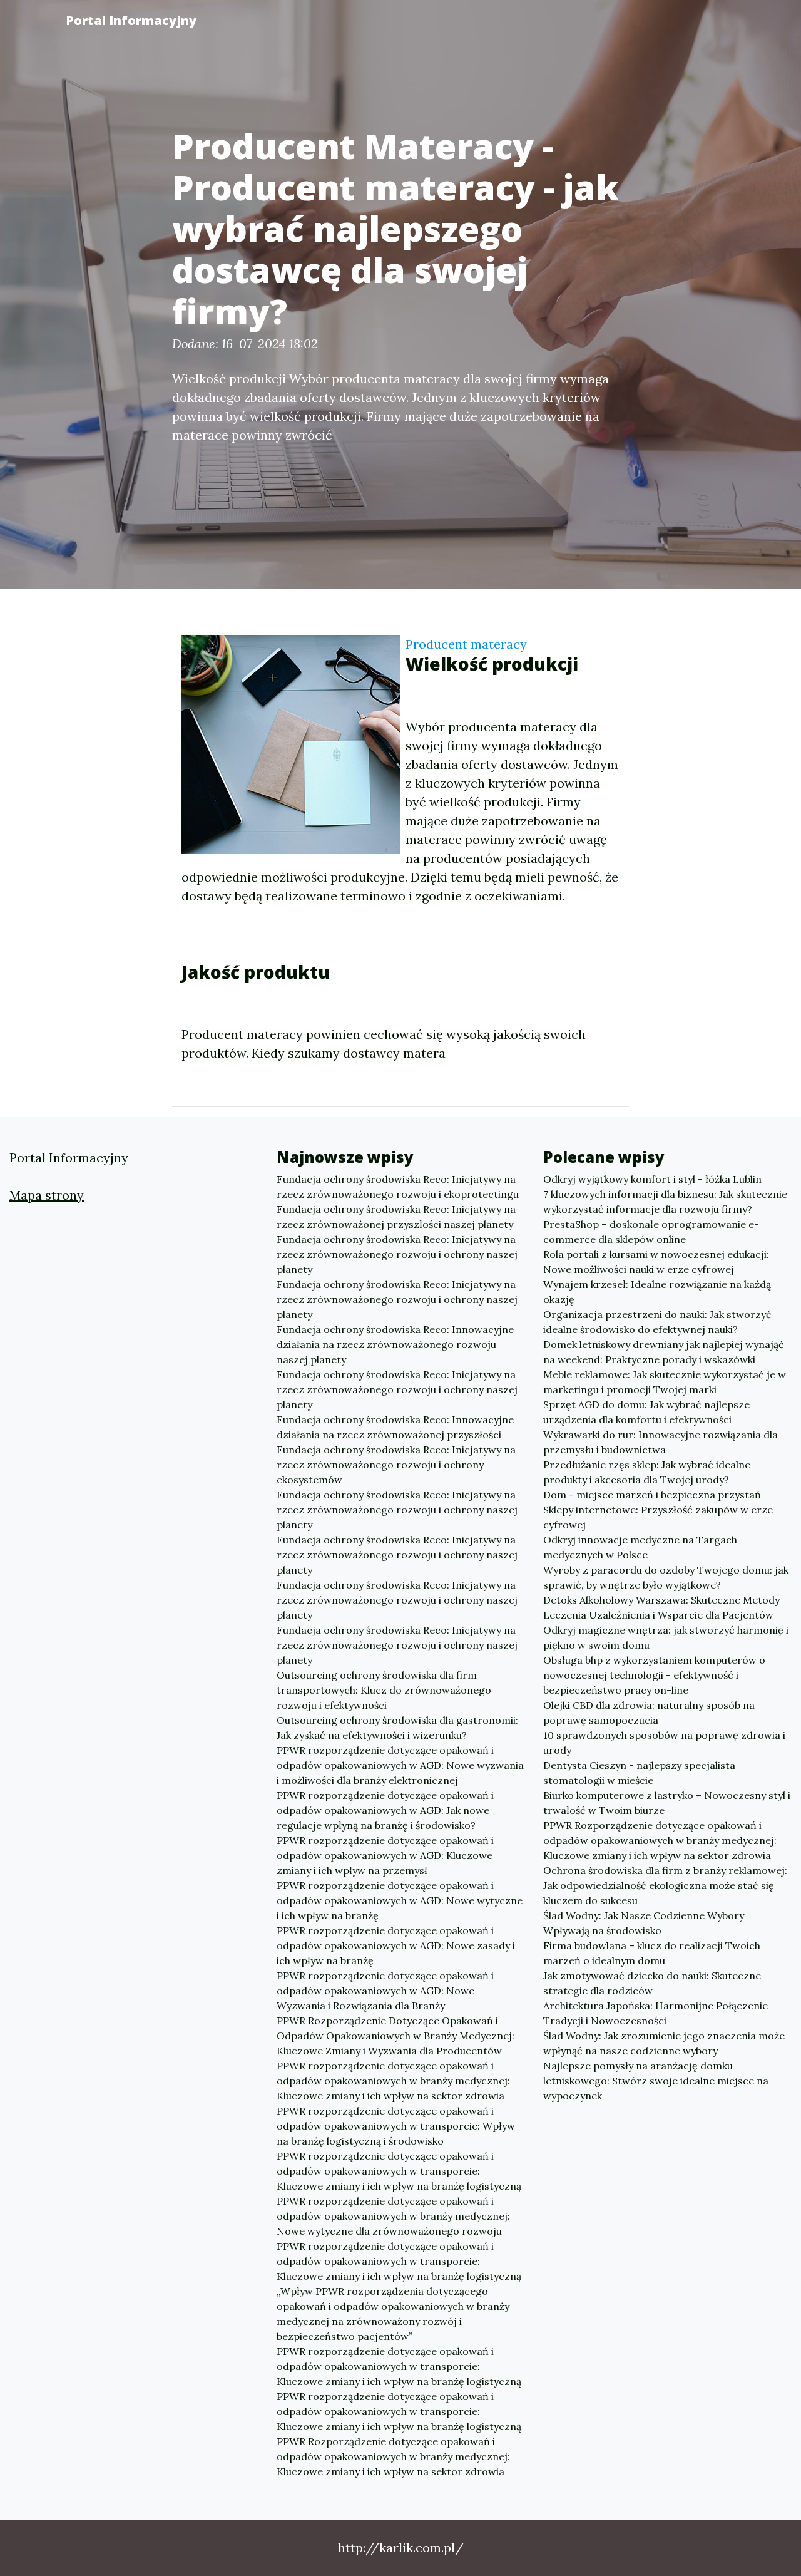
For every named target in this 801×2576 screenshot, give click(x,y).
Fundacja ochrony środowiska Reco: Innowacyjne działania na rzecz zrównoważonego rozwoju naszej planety (395, 1344)
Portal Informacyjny (131, 20)
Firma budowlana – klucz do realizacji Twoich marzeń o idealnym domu (652, 1953)
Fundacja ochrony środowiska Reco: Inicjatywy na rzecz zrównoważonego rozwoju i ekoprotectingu (398, 1187)
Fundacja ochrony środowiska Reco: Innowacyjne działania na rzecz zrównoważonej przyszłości (395, 1427)
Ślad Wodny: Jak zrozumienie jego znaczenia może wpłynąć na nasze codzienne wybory (664, 2043)
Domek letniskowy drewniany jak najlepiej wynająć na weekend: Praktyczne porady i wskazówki (664, 1352)
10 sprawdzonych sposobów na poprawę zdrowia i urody (664, 1743)
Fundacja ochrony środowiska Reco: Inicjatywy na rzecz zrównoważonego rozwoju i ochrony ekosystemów (396, 1465)
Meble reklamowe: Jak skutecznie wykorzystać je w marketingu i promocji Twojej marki (665, 1382)
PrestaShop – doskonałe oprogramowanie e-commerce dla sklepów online (651, 1232)
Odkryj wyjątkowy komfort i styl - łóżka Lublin (652, 1179)
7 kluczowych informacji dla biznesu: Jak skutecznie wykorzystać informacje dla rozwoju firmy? (665, 1202)
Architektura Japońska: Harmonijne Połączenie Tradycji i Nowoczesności (656, 2013)
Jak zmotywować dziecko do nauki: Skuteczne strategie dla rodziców (652, 1983)
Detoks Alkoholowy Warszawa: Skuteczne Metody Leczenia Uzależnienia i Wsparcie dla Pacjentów (661, 1607)
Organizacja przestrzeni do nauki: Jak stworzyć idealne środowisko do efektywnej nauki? (657, 1322)
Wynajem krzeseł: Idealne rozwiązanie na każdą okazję (657, 1292)
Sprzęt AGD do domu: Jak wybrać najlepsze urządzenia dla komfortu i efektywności (646, 1412)
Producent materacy (466, 644)
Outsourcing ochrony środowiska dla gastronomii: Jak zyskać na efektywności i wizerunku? (397, 1728)
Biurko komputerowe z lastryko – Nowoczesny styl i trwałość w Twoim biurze (667, 1803)
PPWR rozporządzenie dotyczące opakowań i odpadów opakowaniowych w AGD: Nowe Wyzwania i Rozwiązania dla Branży (385, 1991)
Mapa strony (47, 1195)
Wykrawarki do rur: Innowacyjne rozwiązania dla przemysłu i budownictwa (661, 1442)
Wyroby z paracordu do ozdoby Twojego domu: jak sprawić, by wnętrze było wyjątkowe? (666, 1577)
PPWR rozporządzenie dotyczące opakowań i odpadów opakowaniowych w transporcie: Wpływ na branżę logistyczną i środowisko (396, 2126)
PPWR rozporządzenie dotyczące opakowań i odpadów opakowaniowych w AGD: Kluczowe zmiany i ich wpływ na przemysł (385, 1855)
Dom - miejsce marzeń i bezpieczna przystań (652, 1495)
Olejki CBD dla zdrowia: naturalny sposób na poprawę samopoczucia (649, 1713)
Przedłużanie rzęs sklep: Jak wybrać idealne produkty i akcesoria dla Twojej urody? (647, 1472)
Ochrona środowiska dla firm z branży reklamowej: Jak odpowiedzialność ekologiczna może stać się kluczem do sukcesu (665, 1885)
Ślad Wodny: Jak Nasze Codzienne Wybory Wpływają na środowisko (644, 1923)
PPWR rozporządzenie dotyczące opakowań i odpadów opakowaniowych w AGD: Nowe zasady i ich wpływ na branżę (396, 1945)
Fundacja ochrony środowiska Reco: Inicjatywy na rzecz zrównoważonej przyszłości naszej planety (396, 1217)
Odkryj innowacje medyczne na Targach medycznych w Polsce (640, 1547)
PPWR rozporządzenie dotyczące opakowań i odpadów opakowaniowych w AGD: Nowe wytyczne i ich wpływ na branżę (400, 1900)
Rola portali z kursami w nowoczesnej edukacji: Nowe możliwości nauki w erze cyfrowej (656, 1262)
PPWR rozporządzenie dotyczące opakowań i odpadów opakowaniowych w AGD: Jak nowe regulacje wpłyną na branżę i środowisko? (385, 1810)
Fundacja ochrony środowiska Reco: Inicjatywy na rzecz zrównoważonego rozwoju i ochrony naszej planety (397, 1254)
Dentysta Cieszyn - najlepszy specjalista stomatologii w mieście (639, 1773)
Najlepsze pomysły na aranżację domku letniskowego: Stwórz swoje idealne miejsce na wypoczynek (656, 2081)
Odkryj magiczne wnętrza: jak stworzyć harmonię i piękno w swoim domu (666, 1637)
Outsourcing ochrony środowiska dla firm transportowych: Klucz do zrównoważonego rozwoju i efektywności (384, 1690)
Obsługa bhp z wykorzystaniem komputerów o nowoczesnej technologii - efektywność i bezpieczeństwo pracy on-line (654, 1675)
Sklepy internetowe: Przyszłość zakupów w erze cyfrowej (658, 1517)
